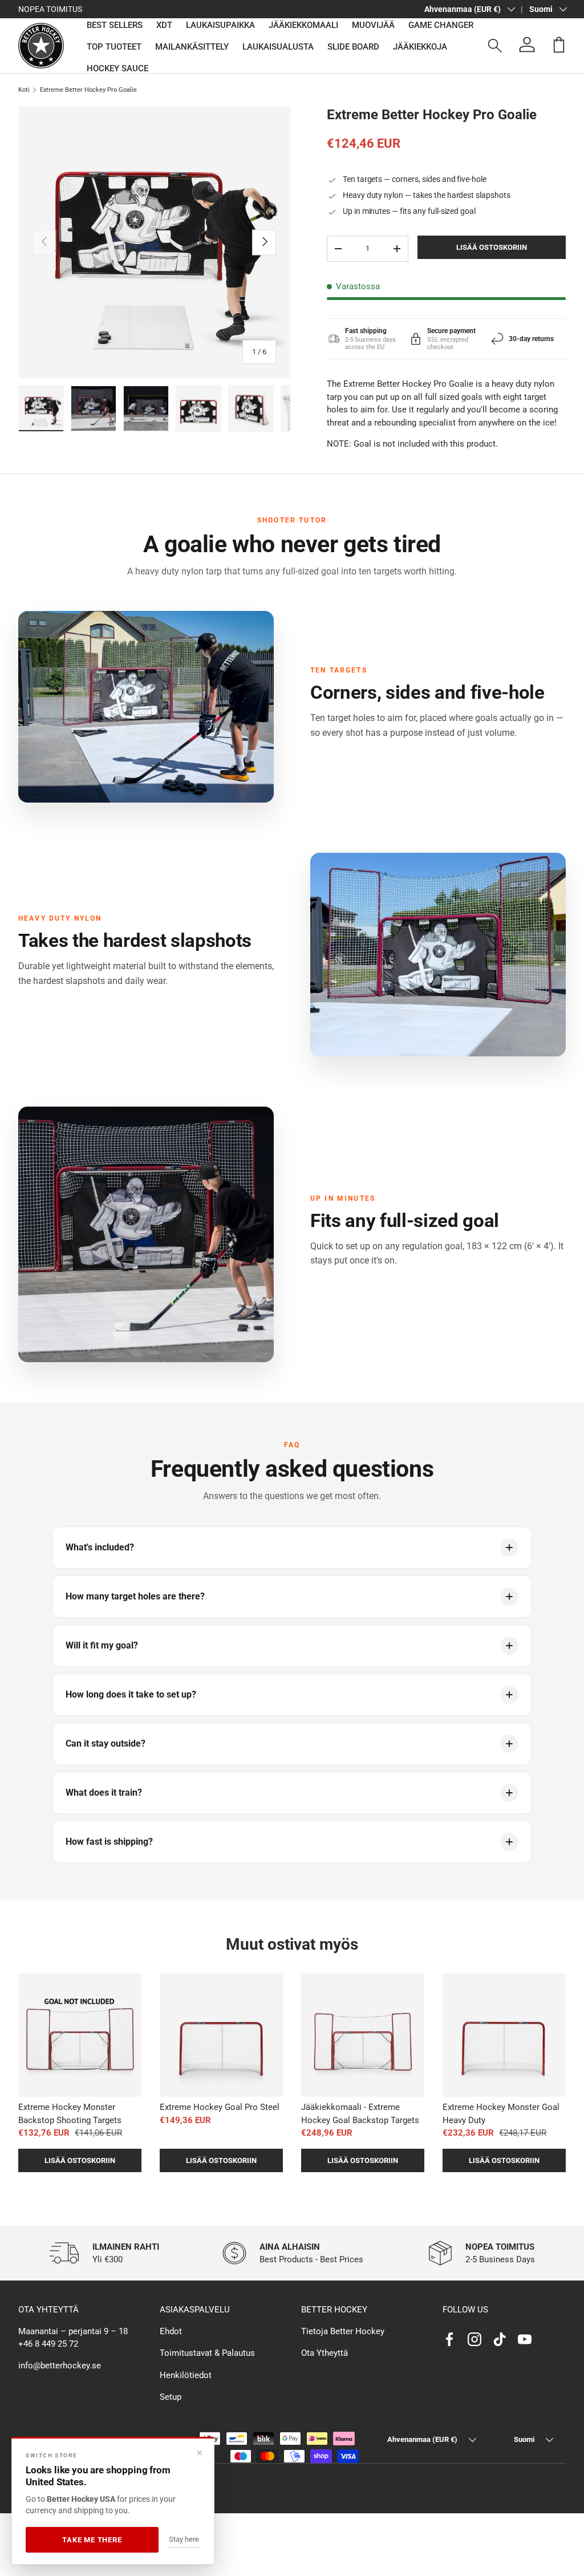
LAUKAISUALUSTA (278, 47)
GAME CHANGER (441, 25)
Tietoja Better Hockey (343, 2331)
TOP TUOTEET (114, 47)
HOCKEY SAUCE (117, 68)
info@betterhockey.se (60, 2366)
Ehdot (171, 2331)
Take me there (92, 2540)
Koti (24, 90)
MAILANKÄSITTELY (192, 47)
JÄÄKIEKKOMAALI (303, 25)
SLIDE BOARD (353, 47)
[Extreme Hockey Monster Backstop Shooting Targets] (80, 2035)
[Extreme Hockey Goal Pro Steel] (221, 2035)
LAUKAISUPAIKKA (220, 25)
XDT (164, 25)
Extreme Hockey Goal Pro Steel (220, 2107)
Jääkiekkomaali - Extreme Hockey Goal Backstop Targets (360, 2114)
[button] (559, 44)
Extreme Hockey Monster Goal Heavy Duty (501, 2114)
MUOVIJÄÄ (373, 25)
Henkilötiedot (186, 2375)
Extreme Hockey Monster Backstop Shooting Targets (70, 2114)
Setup (171, 2397)
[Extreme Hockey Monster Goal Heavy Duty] (504, 2035)
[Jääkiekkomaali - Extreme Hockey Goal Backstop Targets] (363, 2035)
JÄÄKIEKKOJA (420, 47)
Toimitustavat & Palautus (207, 2353)
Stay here (184, 2539)
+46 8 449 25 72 (48, 2344)
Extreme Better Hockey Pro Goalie (88, 90)
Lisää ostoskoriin (492, 247)
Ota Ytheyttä (325, 2353)
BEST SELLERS (115, 25)
